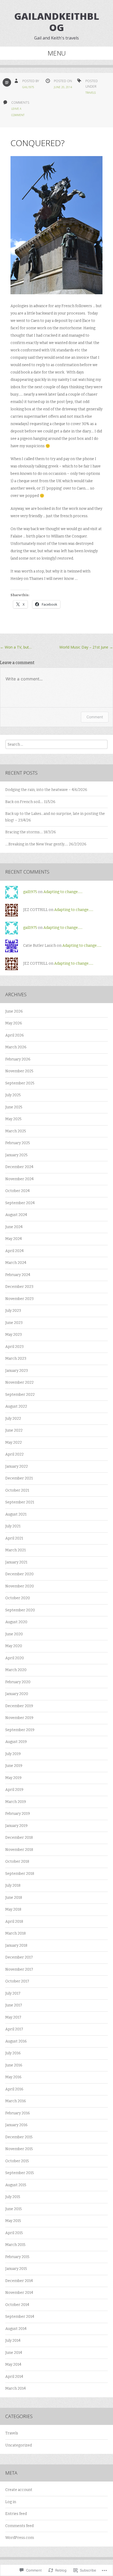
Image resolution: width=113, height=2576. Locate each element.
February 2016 (18, 2113)
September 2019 (20, 1730)
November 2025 (19, 1071)
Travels (91, 93)
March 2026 (16, 1047)
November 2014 (19, 2293)
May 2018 (13, 1909)
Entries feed (16, 2514)
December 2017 (19, 1957)
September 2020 (20, 1610)
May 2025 (13, 1119)
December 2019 (19, 1706)
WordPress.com (20, 2538)
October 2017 (17, 1981)
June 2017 (14, 2005)
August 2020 (16, 1622)
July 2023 (13, 1311)
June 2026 (14, 1011)
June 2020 (14, 1634)
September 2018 (20, 1874)
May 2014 (13, 2365)
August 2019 (16, 1742)
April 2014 (14, 2377)
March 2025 (16, 1131)
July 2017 (13, 1993)
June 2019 (14, 1766)
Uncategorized (19, 2445)
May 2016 (13, 2077)
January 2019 (16, 1826)
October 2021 (17, 1490)
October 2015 (17, 2161)
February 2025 (18, 1143)
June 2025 (14, 1107)
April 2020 (15, 1658)
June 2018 (14, 1898)
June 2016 (14, 2065)
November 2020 (20, 1586)
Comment (95, 717)
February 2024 (18, 1275)
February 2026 (18, 1059)
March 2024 (16, 1263)
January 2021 (16, 1562)
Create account (19, 2490)
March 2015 (15, 2245)
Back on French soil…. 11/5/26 (30, 802)
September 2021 (20, 1502)
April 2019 (14, 1790)
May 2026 (14, 1023)
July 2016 (13, 2053)
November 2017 (19, 1969)
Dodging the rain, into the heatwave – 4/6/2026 (46, 790)
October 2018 (17, 1862)
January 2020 (17, 1694)
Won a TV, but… (16, 647)
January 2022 (17, 1466)
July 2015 (13, 2197)
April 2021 (14, 1538)
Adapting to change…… (63, 892)
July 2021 (13, 1526)
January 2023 (17, 1371)
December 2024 (19, 1167)
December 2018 (19, 1838)
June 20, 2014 (63, 87)
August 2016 (16, 2041)
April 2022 (14, 1454)
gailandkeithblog (57, 22)
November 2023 (19, 1299)
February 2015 (17, 2257)
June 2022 (14, 1430)
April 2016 (14, 2089)
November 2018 (19, 1850)
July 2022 (13, 1419)
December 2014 (19, 2281)
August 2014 (16, 2329)
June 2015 (14, 2209)
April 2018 (14, 1922)
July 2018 (13, 1885)
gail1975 (28, 87)
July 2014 (13, 2341)
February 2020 (18, 1682)
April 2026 (15, 1035)
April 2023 (14, 1347)
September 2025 (20, 1083)
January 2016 (16, 2125)
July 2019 (13, 1754)
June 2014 (14, 2353)
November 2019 (19, 1718)
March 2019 (16, 1802)
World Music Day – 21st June (86, 647)
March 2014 (16, 2388)
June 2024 (14, 1227)
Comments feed (19, 2526)
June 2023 (14, 1323)
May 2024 (14, 1239)
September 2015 (20, 2173)
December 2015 (19, 2137)
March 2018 (16, 1933)
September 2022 (20, 1395)
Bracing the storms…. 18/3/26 (31, 832)
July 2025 (13, 1095)
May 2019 (13, 1778)
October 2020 (18, 1598)
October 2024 (17, 1191)
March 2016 (16, 2101)
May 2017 (13, 2017)
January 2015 (16, 2269)
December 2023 (19, 1287)
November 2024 (19, 1179)
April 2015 (14, 2233)
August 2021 (16, 1514)
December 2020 (19, 1574)
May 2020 (14, 1646)
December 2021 (19, 1478)
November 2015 (19, 2149)
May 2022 (14, 1443)
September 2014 (20, 2317)
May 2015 (13, 2221)
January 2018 (16, 1945)
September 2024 (20, 1203)
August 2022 (16, 1406)
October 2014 (17, 2305)
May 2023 (14, 1335)
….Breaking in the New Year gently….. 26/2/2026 (46, 844)
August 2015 (16, 2185)
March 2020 (16, 1670)
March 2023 (16, 1359)
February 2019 (18, 1814)
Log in (11, 2502)
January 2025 (16, 1155)
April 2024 (14, 1251)
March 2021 (16, 1550)
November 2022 (19, 1382)
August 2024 (16, 1215)
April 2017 (14, 2029)
